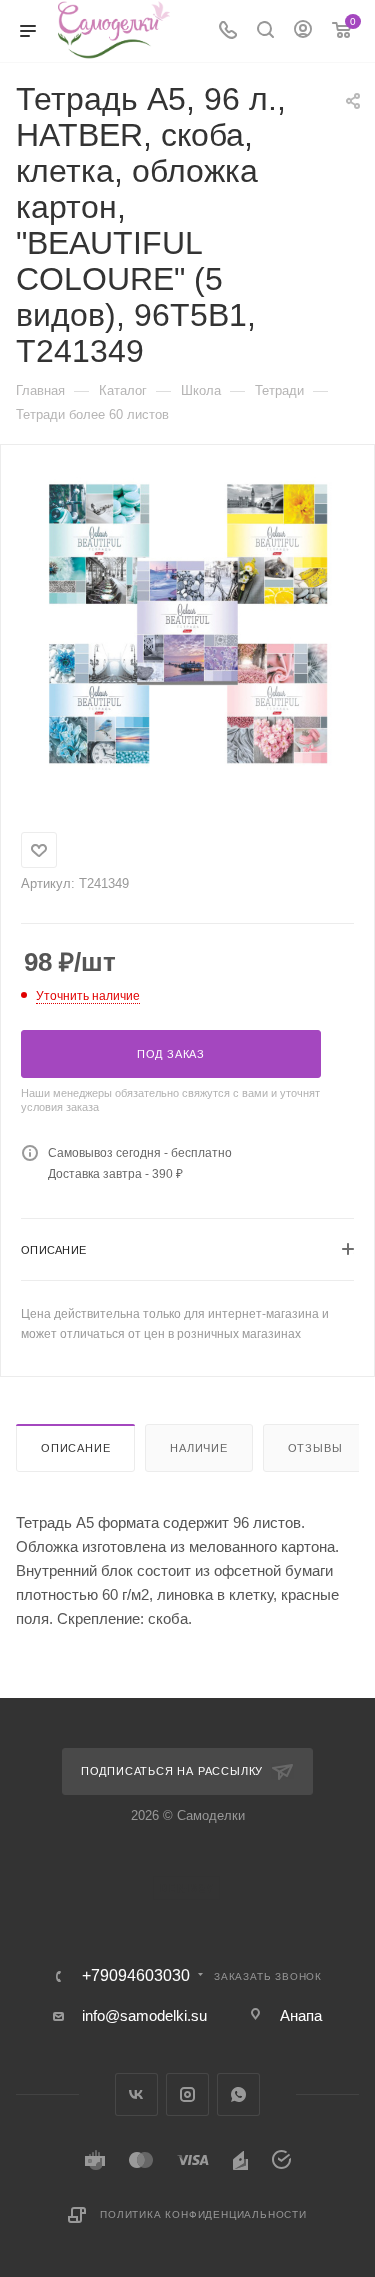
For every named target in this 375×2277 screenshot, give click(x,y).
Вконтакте (136, 2094)
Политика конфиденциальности (203, 2214)
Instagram (187, 2094)
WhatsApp (238, 2094)
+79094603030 (136, 1976)
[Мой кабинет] (303, 31)
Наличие (199, 1448)
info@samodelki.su (144, 2015)
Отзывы (315, 1448)
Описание (75, 1448)
